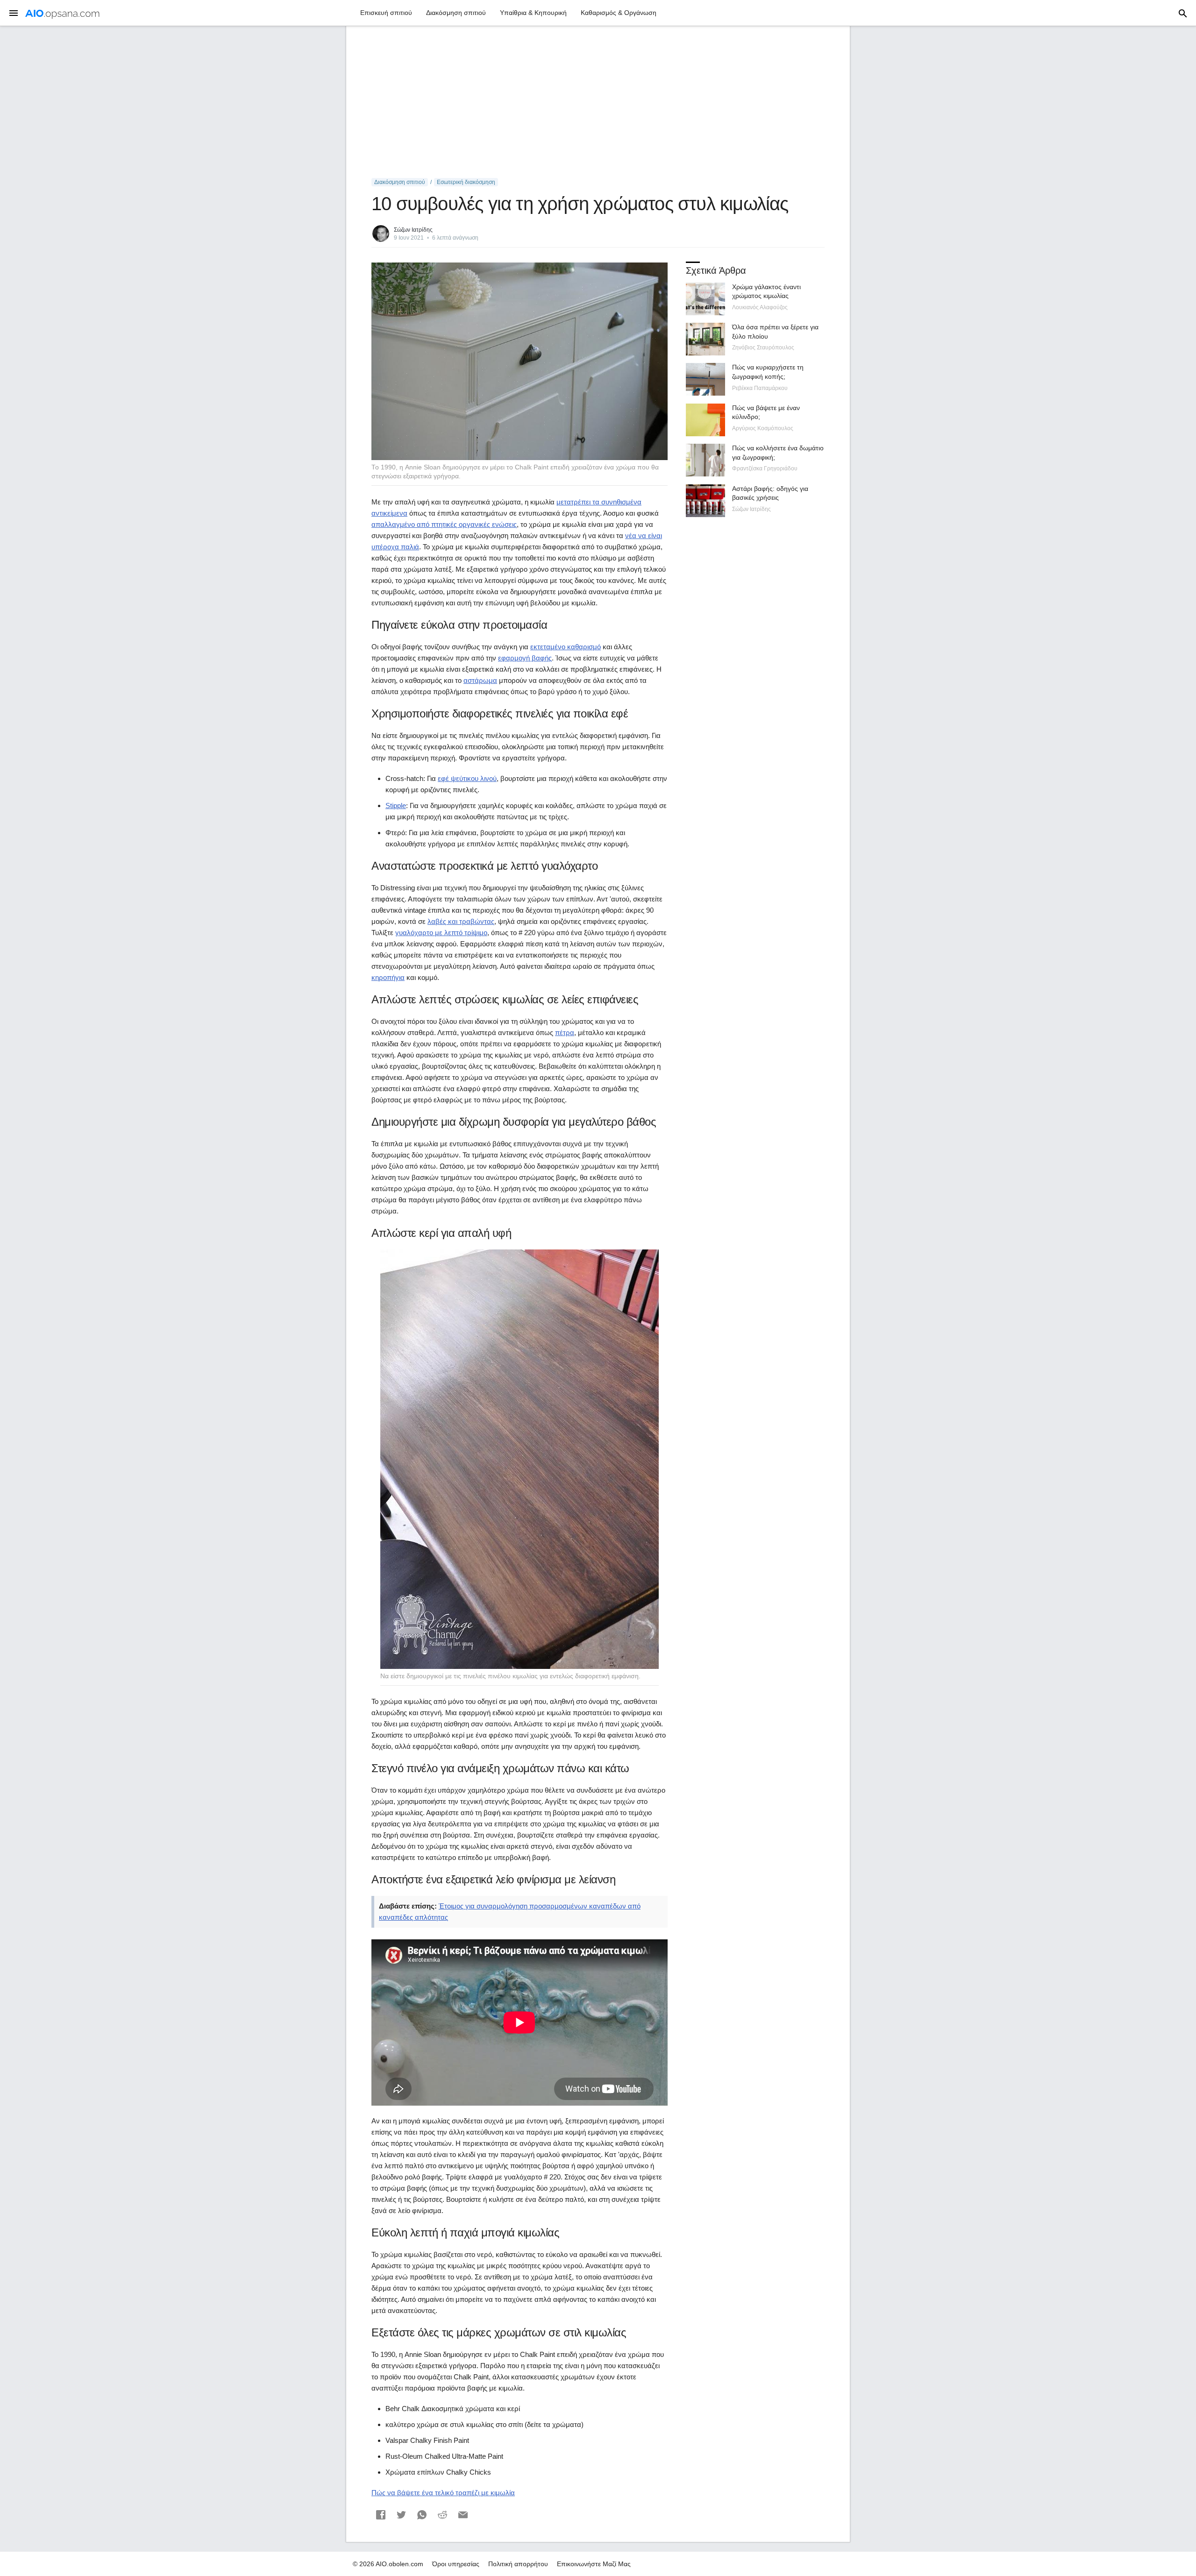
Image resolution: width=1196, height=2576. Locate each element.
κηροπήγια (388, 977)
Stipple (396, 805)
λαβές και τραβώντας (461, 921)
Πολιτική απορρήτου (518, 2564)
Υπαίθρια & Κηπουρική (533, 13)
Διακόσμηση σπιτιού (456, 13)
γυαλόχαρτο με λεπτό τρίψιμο (441, 933)
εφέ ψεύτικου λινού (467, 778)
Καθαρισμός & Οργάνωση (619, 13)
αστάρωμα (480, 680)
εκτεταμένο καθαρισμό (566, 647)
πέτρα (565, 1033)
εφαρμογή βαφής (525, 658)
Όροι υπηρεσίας (456, 2564)
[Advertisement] (598, 102)
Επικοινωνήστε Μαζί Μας (594, 2564)
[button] (381, 2515)
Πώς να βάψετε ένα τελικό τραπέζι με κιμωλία (443, 2493)
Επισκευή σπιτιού (386, 13)
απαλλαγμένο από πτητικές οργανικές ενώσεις (444, 524)
